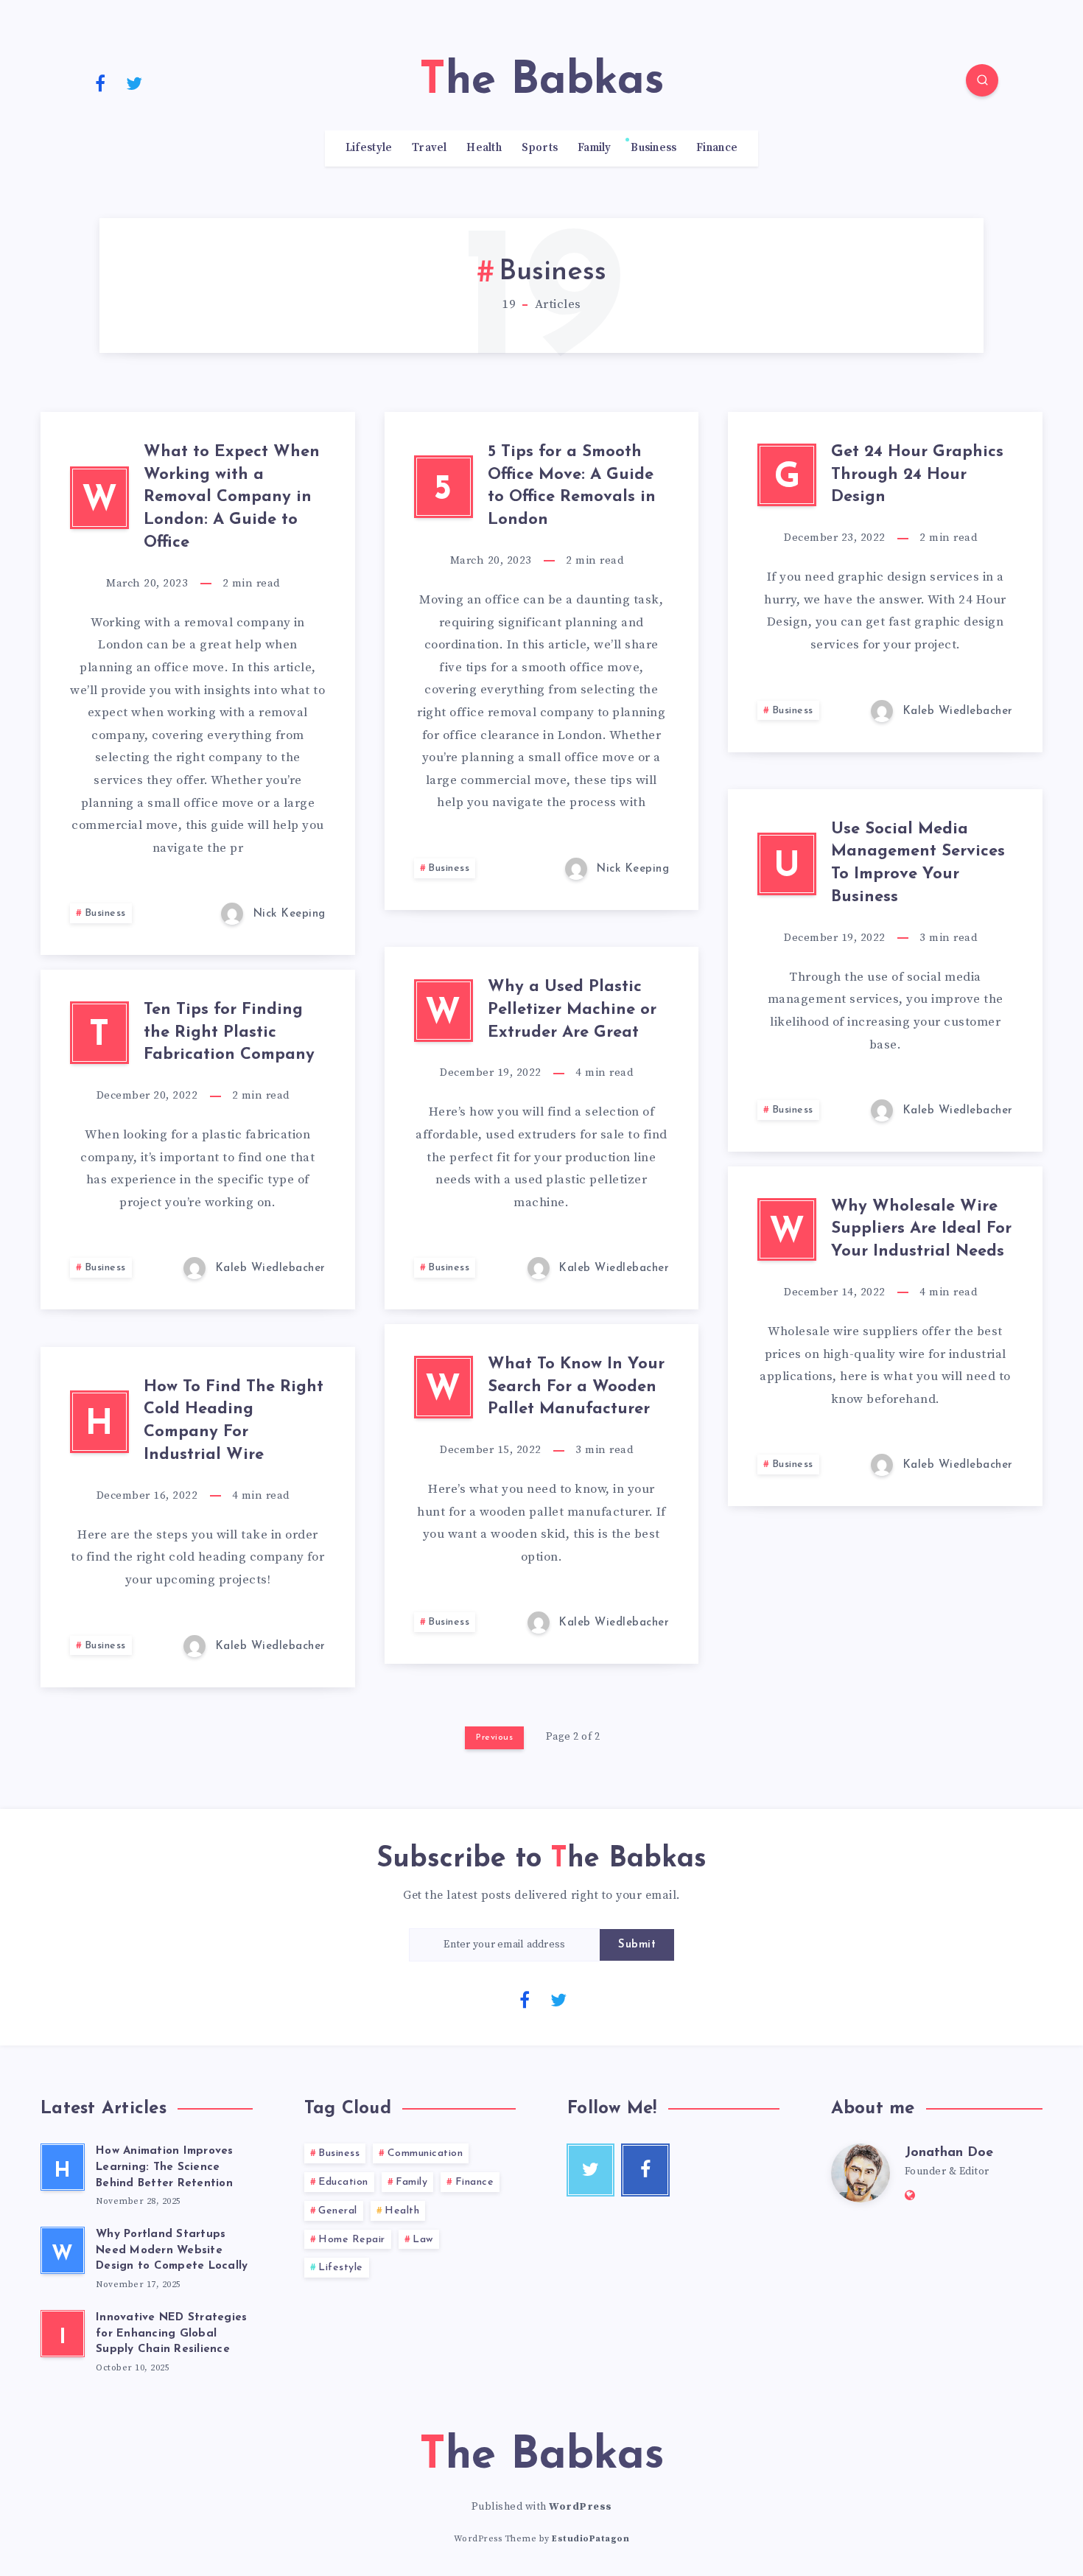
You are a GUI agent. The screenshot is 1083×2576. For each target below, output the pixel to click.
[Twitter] (135, 83)
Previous (494, 1737)
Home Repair (352, 2240)
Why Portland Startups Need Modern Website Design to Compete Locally (172, 2251)
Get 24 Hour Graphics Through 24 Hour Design (917, 475)
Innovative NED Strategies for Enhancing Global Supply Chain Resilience (171, 2334)
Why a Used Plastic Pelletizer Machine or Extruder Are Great (572, 1010)
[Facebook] (100, 83)
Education (343, 2182)
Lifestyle (369, 148)
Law (423, 2240)
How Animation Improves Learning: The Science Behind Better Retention (165, 2167)
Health (484, 148)
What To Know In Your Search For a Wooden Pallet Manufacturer (576, 1387)
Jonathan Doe (949, 2153)
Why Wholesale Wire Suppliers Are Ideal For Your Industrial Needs (921, 1229)
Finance (717, 148)
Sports (540, 148)
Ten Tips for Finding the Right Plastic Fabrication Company (229, 1033)
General (338, 2211)
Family (595, 148)
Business (653, 148)
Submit (637, 1945)
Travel (430, 148)
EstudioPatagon (590, 2539)
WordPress (581, 2507)
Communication (425, 2153)
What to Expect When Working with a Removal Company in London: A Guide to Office (232, 497)
